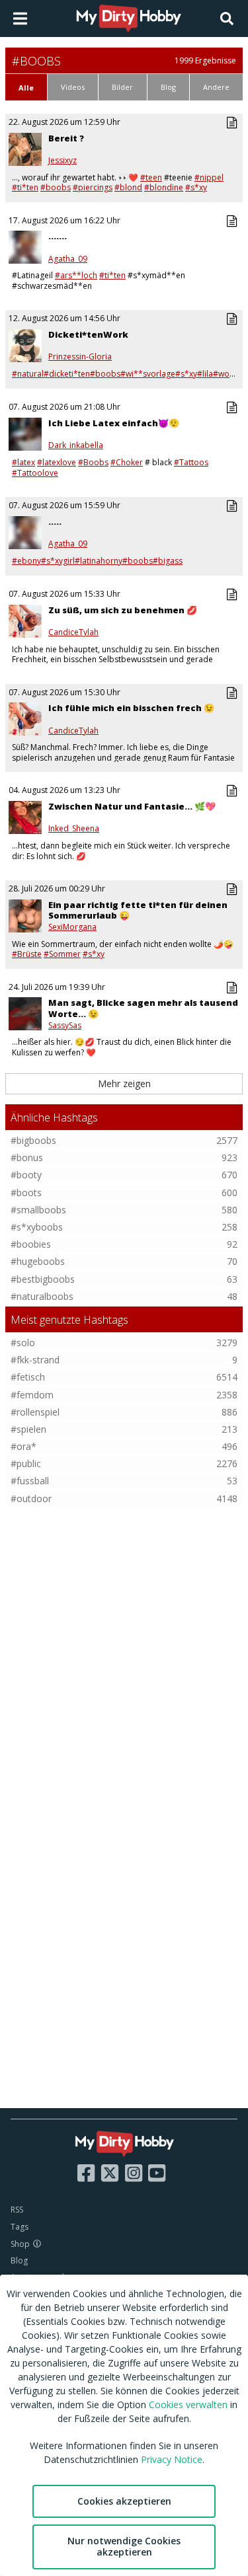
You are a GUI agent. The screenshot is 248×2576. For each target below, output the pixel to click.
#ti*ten (25, 187)
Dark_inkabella (76, 445)
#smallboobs (38, 1210)
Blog (19, 2260)
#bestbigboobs (43, 1279)
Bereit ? (66, 138)
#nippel (209, 177)
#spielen (28, 1429)
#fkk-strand (35, 1360)
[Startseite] (129, 19)
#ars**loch (76, 275)
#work (225, 374)
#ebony (26, 561)
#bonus (27, 1157)
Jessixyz (62, 161)
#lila (205, 374)
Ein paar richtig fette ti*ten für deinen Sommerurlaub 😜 (138, 910)
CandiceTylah (73, 632)
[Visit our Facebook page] (86, 2173)
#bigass (168, 561)
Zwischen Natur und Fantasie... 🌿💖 (132, 806)
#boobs (56, 187)
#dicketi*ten (67, 374)
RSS (17, 2210)
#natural (28, 374)
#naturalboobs (42, 1296)
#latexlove (57, 462)
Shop (20, 2244)
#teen (151, 177)
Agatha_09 (68, 259)
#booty (26, 1175)
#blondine (164, 187)
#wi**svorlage (148, 374)
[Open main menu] (20, 19)
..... (55, 521)
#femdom (32, 1395)
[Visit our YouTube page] (157, 2173)
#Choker (127, 462)
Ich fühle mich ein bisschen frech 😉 (131, 708)
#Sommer (62, 954)
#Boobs (93, 462)
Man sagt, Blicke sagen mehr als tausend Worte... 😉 (143, 1008)
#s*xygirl (58, 561)
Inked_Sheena (74, 829)
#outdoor (31, 1498)
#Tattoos (191, 462)
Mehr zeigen (124, 1083)
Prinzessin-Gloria (80, 357)
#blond (128, 187)
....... (58, 236)
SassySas (65, 1026)
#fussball (30, 1481)
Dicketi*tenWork (88, 334)
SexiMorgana (72, 927)
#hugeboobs (38, 1261)
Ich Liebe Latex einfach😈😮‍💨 (114, 423)
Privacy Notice (172, 2459)
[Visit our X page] (110, 2173)
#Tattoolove (35, 473)
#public (26, 1463)
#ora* (23, 1446)
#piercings (93, 187)
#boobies (31, 1244)
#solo (23, 1343)
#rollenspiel (35, 1412)
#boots (26, 1193)
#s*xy (196, 187)
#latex (23, 462)
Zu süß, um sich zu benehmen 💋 (123, 610)
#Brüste (27, 954)
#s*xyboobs (37, 1227)
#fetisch (28, 1377)
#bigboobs (33, 1140)
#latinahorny (99, 561)
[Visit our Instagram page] (134, 2173)
